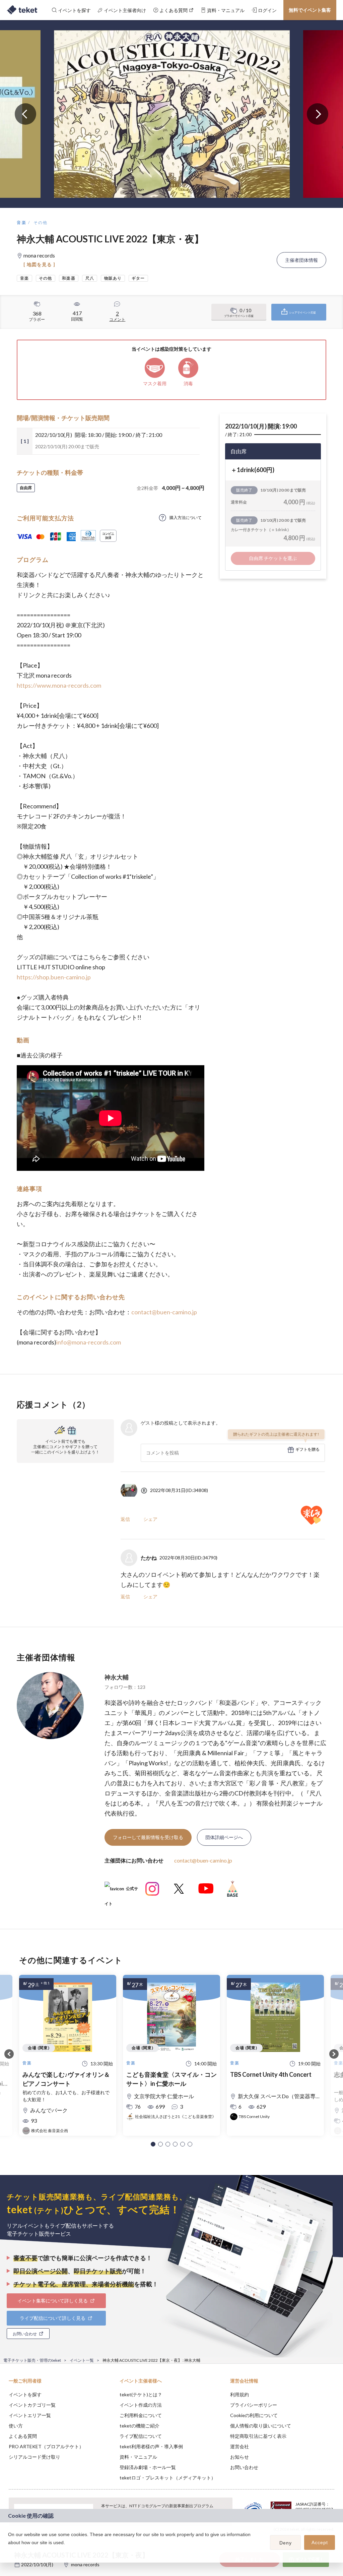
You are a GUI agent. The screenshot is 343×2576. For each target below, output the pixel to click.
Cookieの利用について (254, 2415)
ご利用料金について (141, 2415)
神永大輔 (117, 1677)
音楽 (22, 222)
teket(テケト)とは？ (141, 2394)
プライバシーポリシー (254, 2405)
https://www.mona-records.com (59, 685)
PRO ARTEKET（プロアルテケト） (46, 2446)
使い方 (16, 2426)
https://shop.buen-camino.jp (54, 977)
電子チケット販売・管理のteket (32, 2360)
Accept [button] (320, 2542)
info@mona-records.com (89, 1342)
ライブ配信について (141, 2436)
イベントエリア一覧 (30, 2415)
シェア (150, 1519)
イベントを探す (25, 2394)
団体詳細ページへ (224, 1837)
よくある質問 (23, 2436)
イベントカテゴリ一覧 (32, 2405)
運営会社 (239, 2446)
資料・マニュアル (138, 2457)
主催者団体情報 (301, 260)
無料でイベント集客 (310, 10)
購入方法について (186, 518)
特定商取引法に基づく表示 (258, 2436)
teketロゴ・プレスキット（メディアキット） (168, 2478)
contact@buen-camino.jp (164, 1312)
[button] (153, 2144)
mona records (85, 2564)
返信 (125, 1519)
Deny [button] (286, 2543)
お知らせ (239, 2457)
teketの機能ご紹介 (140, 2426)
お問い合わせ (244, 2467)
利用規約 (239, 2394)
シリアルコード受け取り (35, 2457)
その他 (41, 222)
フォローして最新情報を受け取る (148, 1837)
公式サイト (121, 1891)
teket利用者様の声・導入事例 (151, 2446)
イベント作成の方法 (141, 2405)
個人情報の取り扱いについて (261, 2426)
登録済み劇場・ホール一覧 (148, 2467)
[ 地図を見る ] (39, 264)
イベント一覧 (82, 2360)
